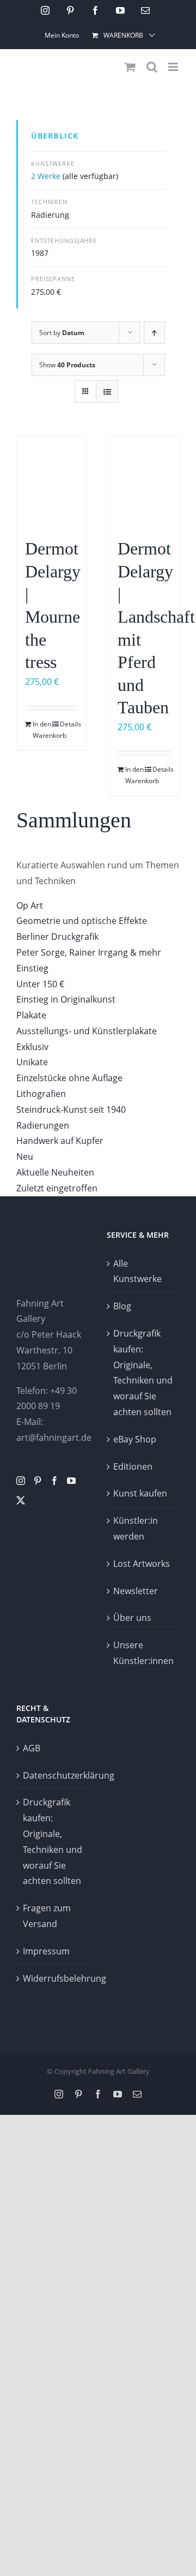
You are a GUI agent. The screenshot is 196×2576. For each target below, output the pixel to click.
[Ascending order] (154, 333)
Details (69, 724)
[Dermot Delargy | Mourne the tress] (52, 481)
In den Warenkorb (42, 730)
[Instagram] (21, 1481)
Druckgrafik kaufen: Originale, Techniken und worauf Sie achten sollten (143, 1373)
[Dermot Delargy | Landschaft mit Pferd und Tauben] (144, 481)
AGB (32, 1748)
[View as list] (107, 392)
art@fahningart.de (54, 1438)
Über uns (132, 1618)
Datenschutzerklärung (53, 1775)
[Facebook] (54, 1481)
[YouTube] (71, 1481)
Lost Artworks (142, 1564)
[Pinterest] (38, 1481)
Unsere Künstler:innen (143, 1653)
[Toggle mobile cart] (130, 67)
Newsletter (136, 1591)
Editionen (133, 1466)
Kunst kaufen (140, 1493)
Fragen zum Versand (47, 1916)
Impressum (46, 1951)
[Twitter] (21, 1500)
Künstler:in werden (136, 1528)
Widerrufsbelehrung (53, 1978)
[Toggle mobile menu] (174, 67)
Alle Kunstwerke (137, 1271)
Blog (122, 1306)
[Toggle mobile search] (152, 67)
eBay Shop (135, 1439)
